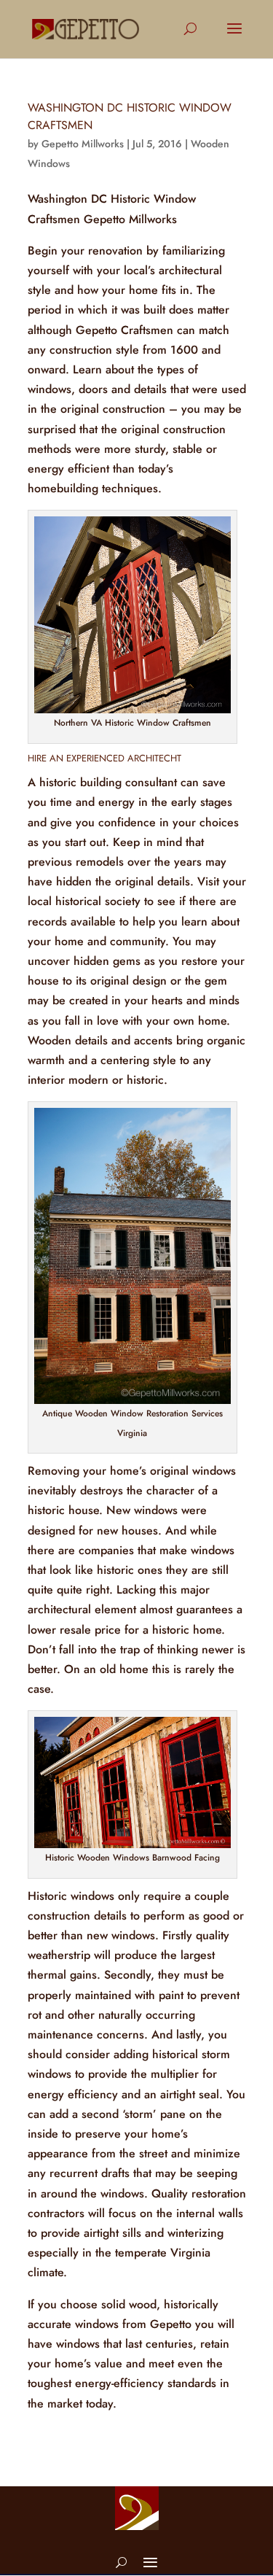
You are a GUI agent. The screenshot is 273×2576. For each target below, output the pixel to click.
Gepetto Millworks (83, 144)
